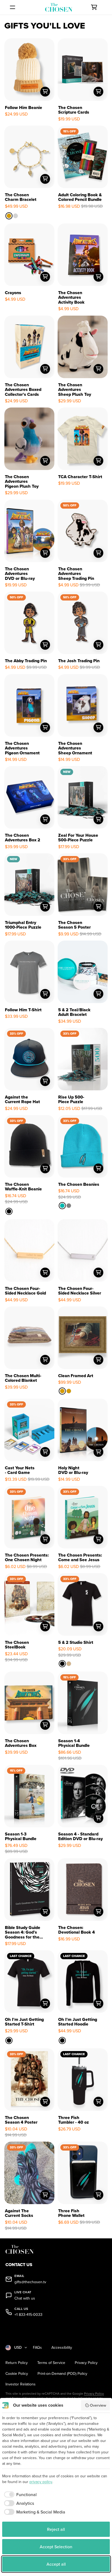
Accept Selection (56, 2547)
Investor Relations (21, 2384)
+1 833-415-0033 (28, 2315)
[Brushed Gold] (62, 1391)
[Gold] (9, 216)
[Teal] (62, 1206)
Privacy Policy (86, 2363)
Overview (98, 2405)
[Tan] (69, 1664)
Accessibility (62, 2348)
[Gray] (69, 1206)
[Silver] (15, 216)
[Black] (9, 1211)
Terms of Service (51, 2363)
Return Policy (17, 2363)
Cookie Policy (17, 2374)
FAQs (37, 2348)
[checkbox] (19, 2494)
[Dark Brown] (69, 1391)
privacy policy (41, 2482)
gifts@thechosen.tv (30, 2282)
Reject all (56, 2529)
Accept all (56, 2564)
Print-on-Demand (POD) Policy (62, 2374)
